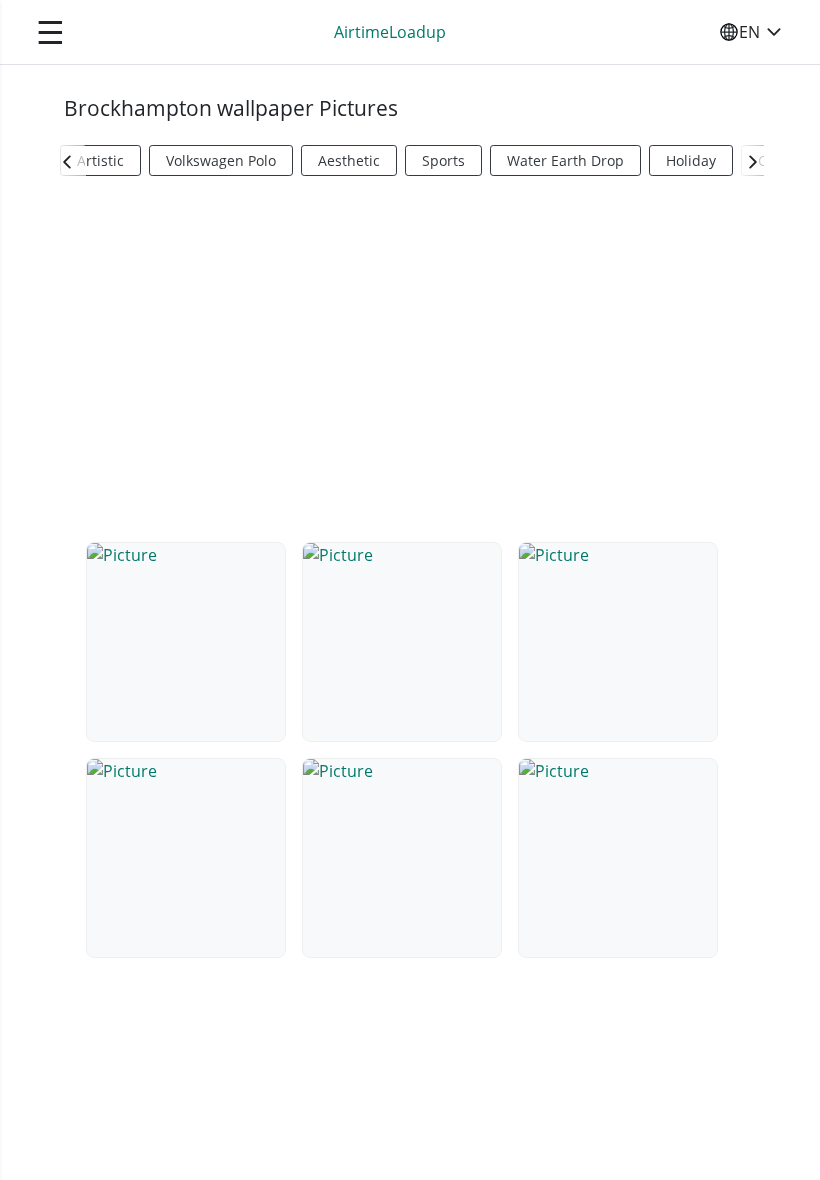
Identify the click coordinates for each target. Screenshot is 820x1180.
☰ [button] (50, 31)
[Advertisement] (410, 356)
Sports (443, 160)
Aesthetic (349, 160)
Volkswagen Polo (221, 160)
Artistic (100, 160)
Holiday (691, 160)
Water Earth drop (565, 160)
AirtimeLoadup (390, 32)
